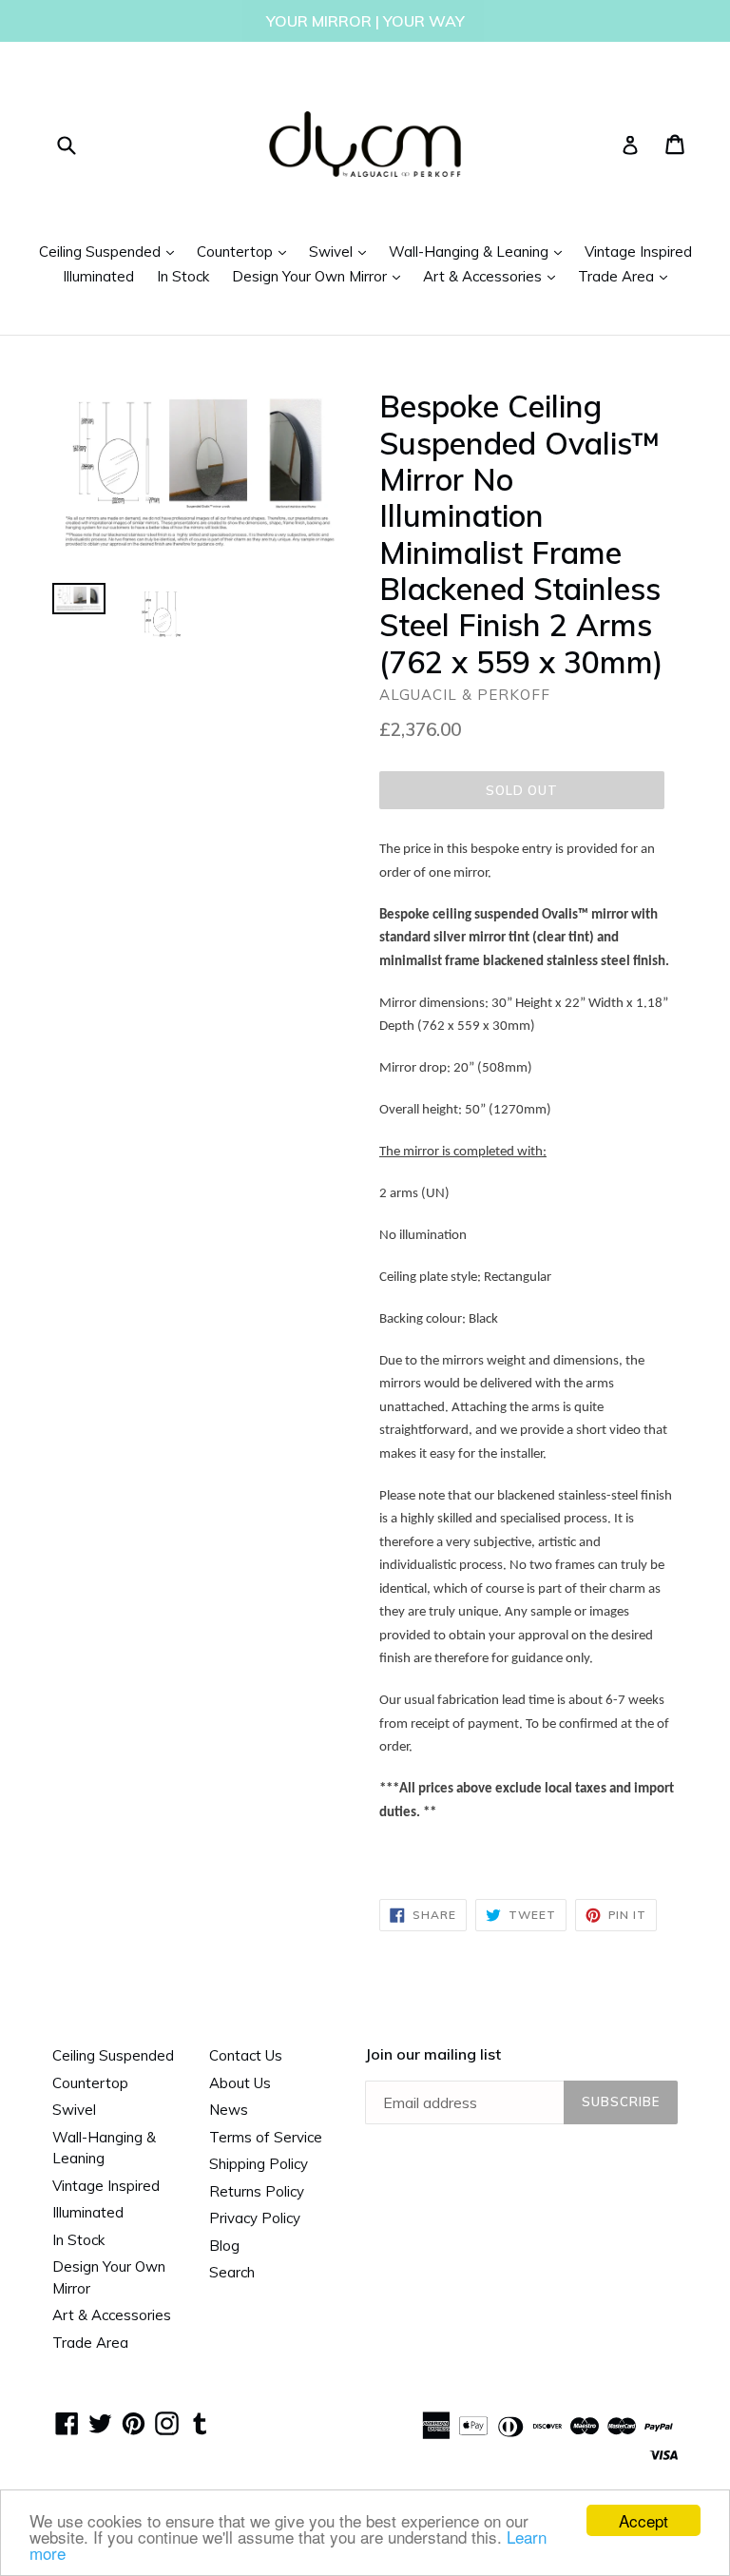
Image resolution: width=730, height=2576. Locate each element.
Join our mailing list (433, 2054)
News (229, 2110)
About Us (240, 2083)
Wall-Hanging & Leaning (480, 251)
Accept (644, 2520)
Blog (224, 2246)
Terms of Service (266, 2137)
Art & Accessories (494, 276)
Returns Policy (257, 2191)
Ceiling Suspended (111, 251)
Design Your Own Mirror (321, 276)
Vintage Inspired (638, 252)
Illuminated (98, 276)
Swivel (342, 251)
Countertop (246, 251)
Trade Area (627, 276)
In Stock (183, 276)
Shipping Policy (259, 2164)
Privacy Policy (255, 2218)
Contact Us (246, 2055)
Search (232, 2272)
